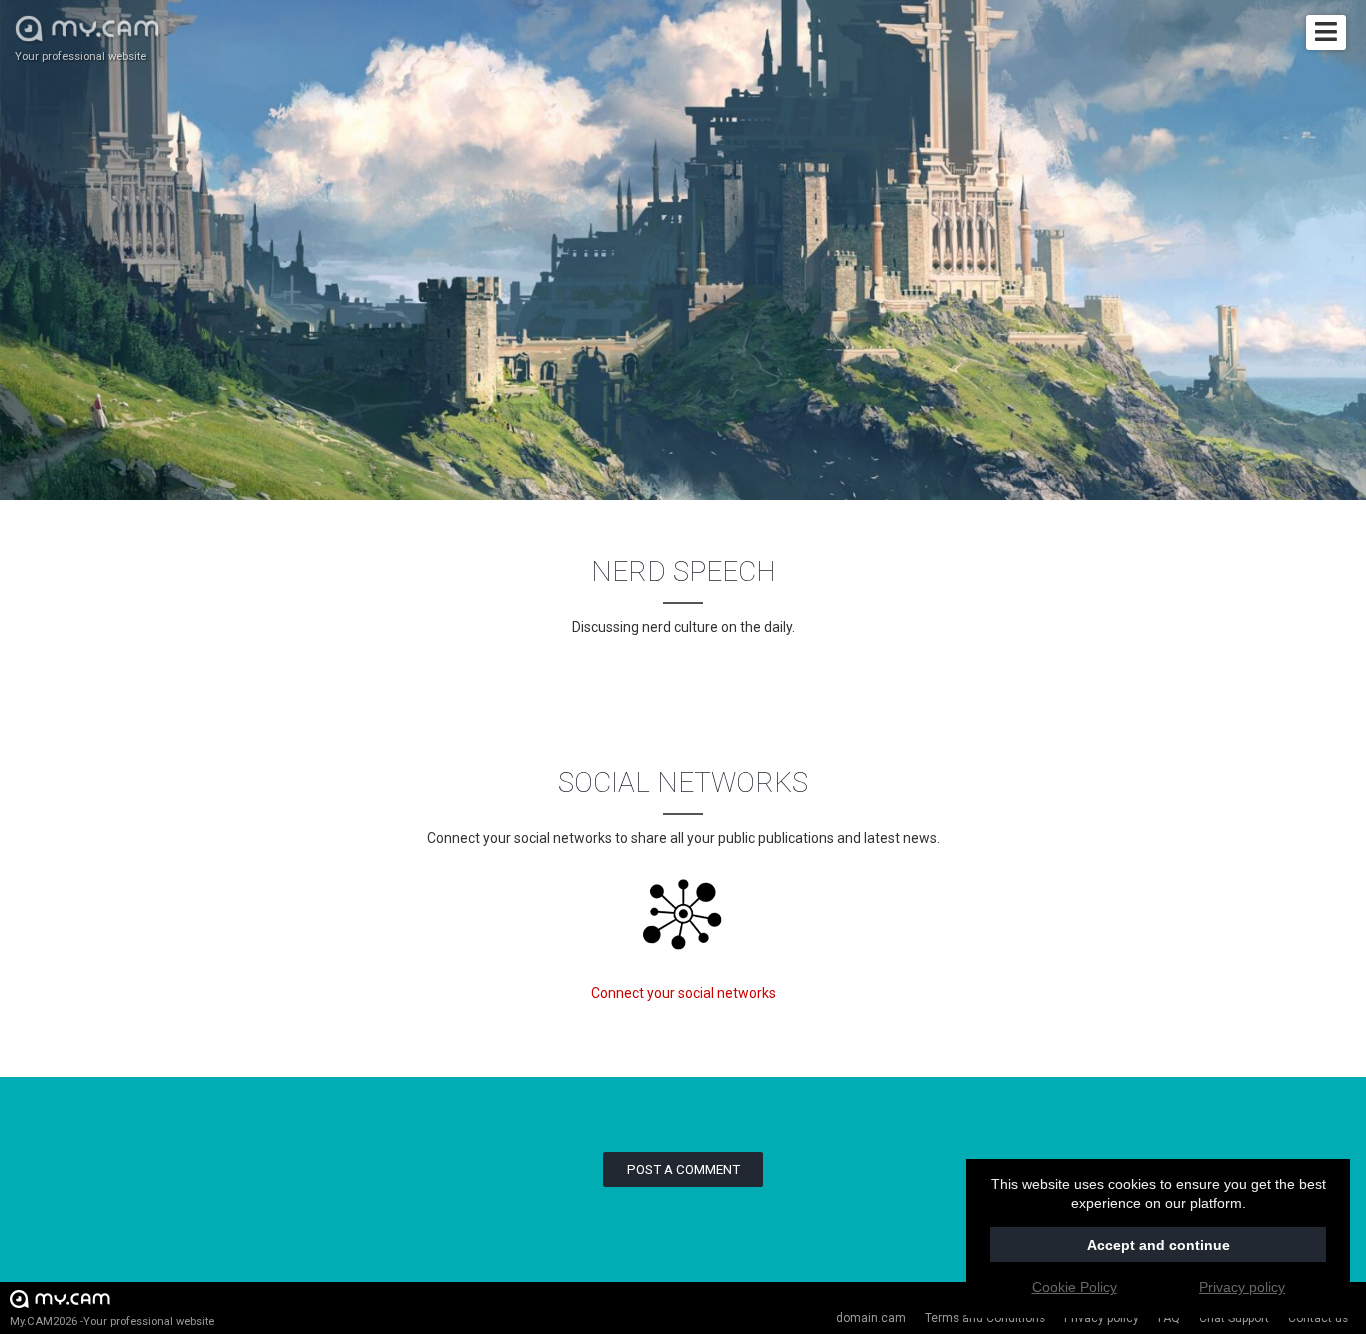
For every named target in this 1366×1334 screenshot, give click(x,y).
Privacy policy (1101, 1318)
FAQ (1169, 1318)
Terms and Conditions (985, 1318)
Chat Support (1234, 1318)
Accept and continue (1158, 1245)
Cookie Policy (1074, 1287)
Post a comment (683, 1169)
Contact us (1318, 1318)
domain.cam (871, 1318)
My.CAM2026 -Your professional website (112, 1321)
